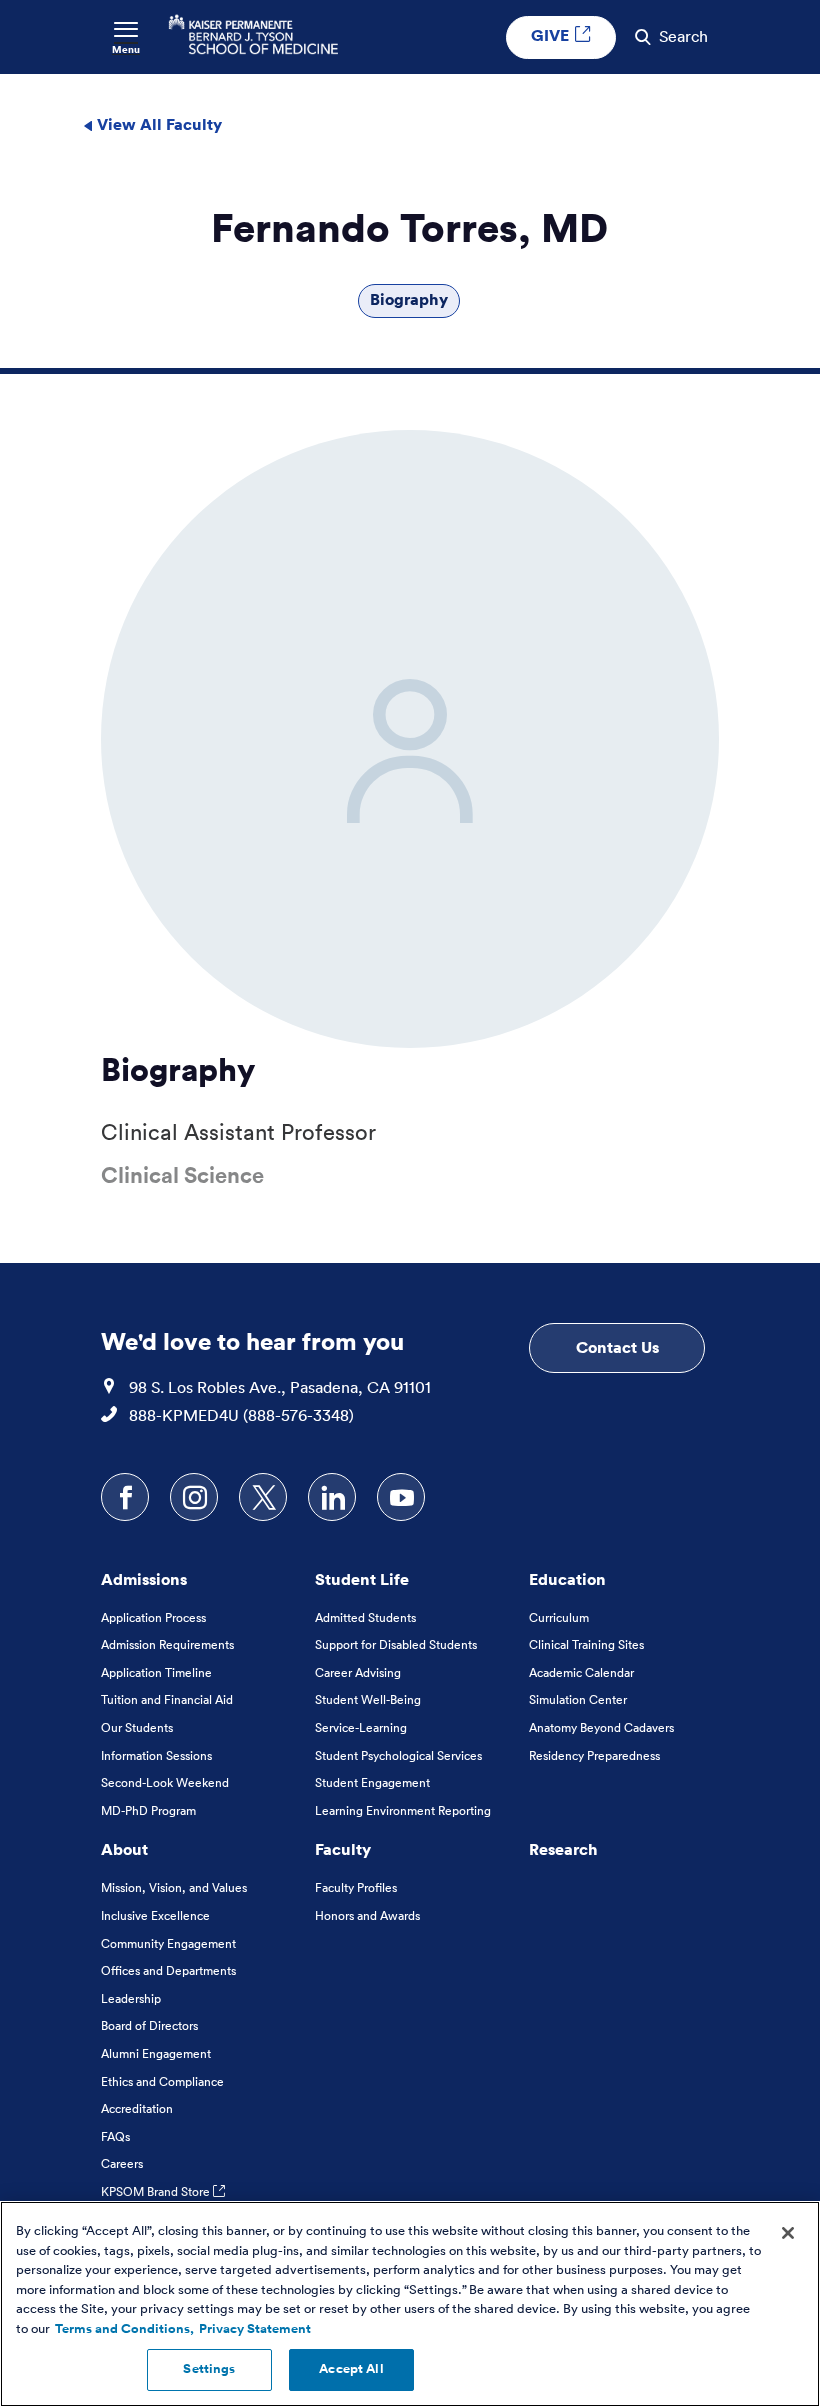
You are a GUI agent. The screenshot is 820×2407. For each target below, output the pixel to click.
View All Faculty (157, 124)
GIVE (552, 35)
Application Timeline (156, 1672)
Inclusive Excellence (155, 1915)
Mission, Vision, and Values (174, 1887)
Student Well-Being (368, 1699)
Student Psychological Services (398, 1755)
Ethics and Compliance (162, 2081)
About (124, 1849)
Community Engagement (168, 1943)
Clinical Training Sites (586, 1644)
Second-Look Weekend (165, 1782)
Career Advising (358, 1672)
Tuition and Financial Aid (167, 1699)
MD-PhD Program (148, 1810)
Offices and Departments (168, 1970)
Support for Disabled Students (396, 1644)
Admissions (144, 1579)
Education (567, 1579)
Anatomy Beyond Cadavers (601, 1727)
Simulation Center (578, 1699)
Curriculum (559, 1617)
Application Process (153, 1617)
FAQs (115, 2136)
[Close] (788, 2233)
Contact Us (617, 1347)
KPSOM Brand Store (157, 2191)
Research (563, 1849)
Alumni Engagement (156, 2053)
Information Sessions (156, 1755)
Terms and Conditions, (124, 2329)
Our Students (137, 1727)
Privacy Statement (255, 2329)
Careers (122, 2163)
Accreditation (137, 2108)
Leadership (131, 1998)
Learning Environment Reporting (403, 1810)
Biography (409, 299)
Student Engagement (372, 1782)
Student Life (362, 1579)
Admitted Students (365, 1617)
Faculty (343, 1849)
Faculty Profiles (356, 1887)
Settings (209, 2369)
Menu (126, 49)
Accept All (351, 2369)
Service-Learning (361, 1727)
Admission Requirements (167, 1644)
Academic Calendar (581, 1672)
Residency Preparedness (594, 1755)
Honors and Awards (367, 1915)
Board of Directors (149, 2025)
